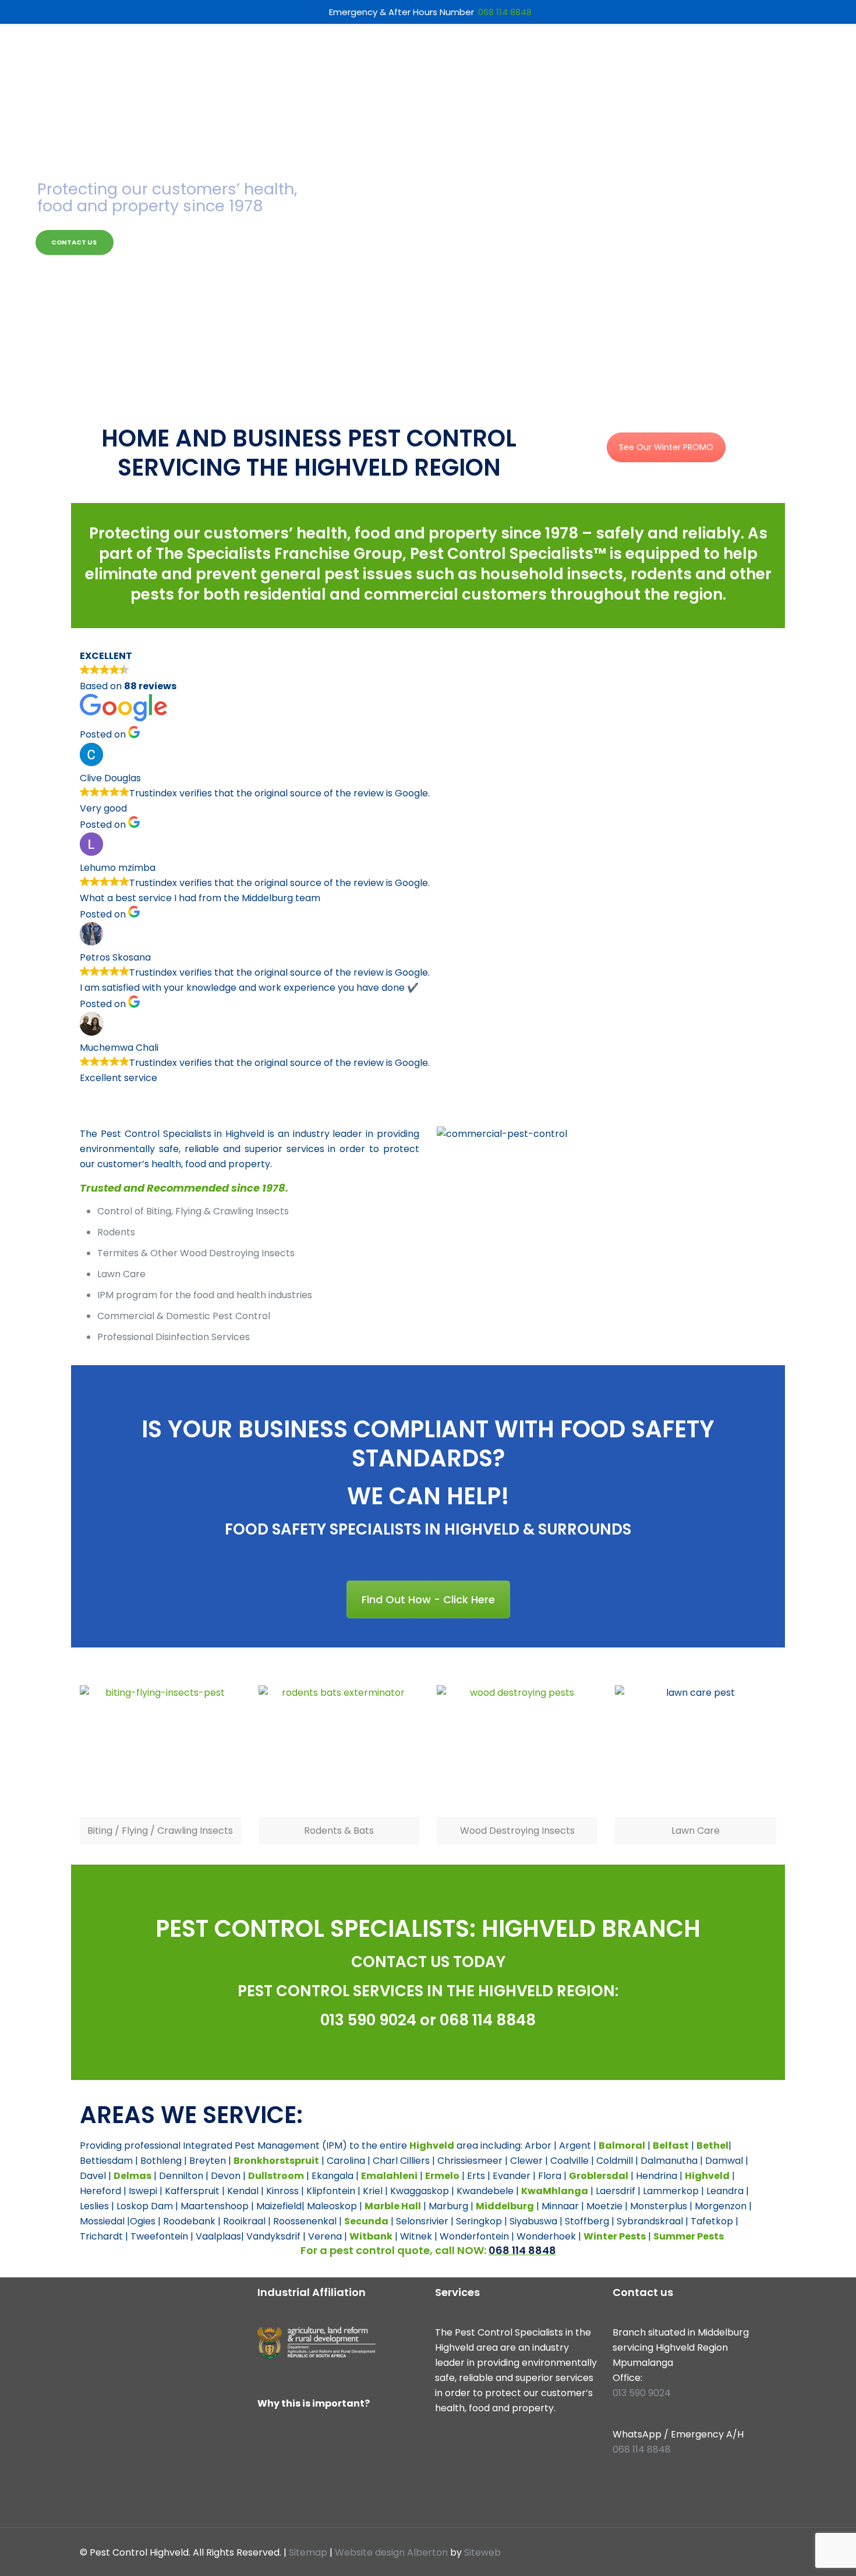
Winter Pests (615, 2236)
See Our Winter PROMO (666, 447)
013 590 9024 (368, 2020)
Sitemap (308, 2552)
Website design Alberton (391, 2552)
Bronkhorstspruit (276, 2161)
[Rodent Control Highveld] (339, 1752)
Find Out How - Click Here (428, 1599)
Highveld (432, 2146)
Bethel (712, 2146)
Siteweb (482, 2552)
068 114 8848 (488, 2020)
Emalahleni (389, 2176)
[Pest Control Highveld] (160, 1752)
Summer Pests (689, 2236)
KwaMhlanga (555, 2191)
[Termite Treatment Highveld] (517, 1752)
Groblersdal (599, 2176)
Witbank (371, 2236)
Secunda (366, 2221)
